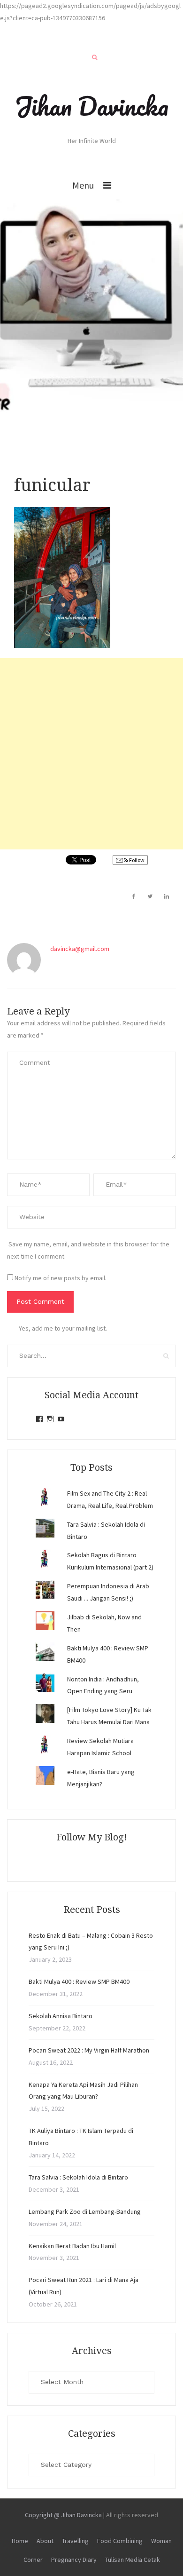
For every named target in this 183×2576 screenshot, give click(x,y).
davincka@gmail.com (80, 949)
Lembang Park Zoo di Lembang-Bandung (85, 2211)
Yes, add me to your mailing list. (63, 1328)
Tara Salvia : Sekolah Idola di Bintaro (78, 2177)
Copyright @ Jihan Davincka (63, 2515)
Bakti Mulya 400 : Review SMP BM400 (79, 1982)
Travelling (75, 2541)
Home (20, 2541)
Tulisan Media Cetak (133, 2560)
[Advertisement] (91, 754)
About (45, 2541)
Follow (136, 860)
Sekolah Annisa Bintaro (61, 2016)
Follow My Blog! (91, 1837)
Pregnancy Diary (74, 2560)
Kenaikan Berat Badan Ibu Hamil (72, 2246)
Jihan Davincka (91, 106)
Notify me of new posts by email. (61, 1278)
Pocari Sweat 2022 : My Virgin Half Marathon (89, 2050)
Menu (83, 185)
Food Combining (120, 2541)
